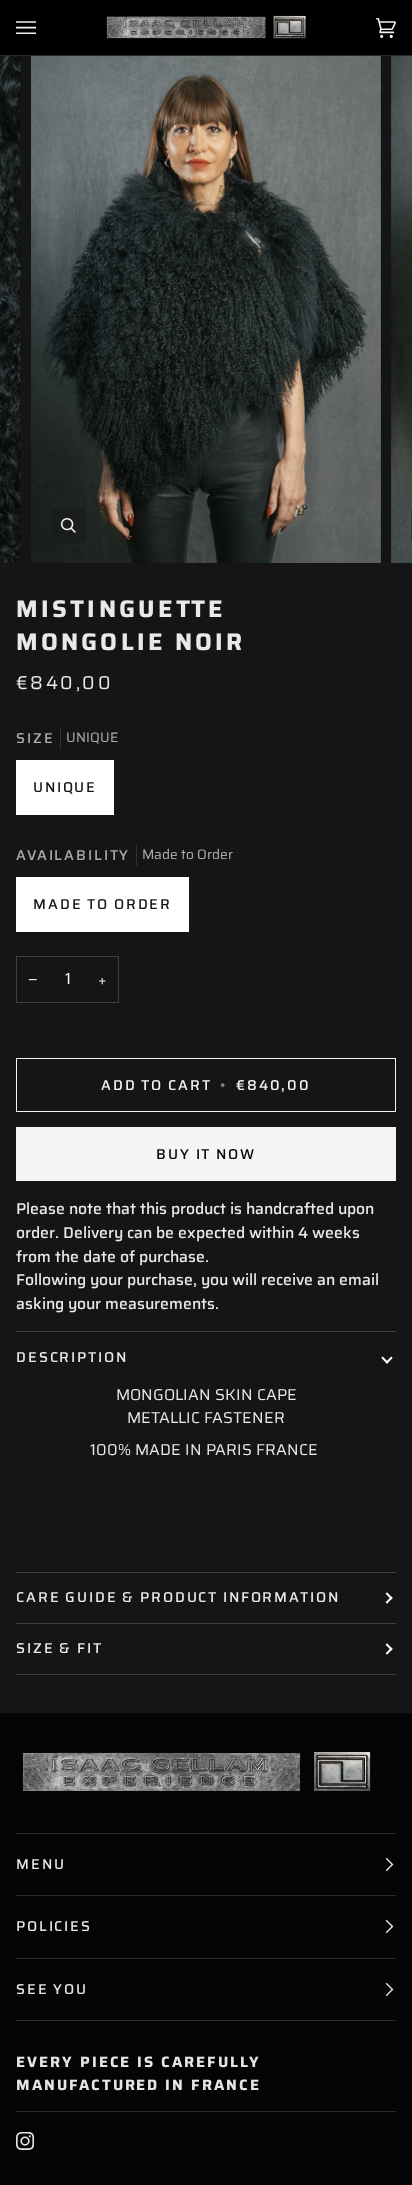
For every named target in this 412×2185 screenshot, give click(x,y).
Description (71, 1357)
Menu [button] (40, 1864)
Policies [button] (54, 1926)
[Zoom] (68, 525)
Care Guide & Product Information (178, 1597)
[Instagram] (25, 2141)
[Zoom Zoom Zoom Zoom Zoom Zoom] (206, 300)
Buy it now (206, 1154)
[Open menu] (46, 27)
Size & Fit (59, 1648)
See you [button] (52, 1989)
